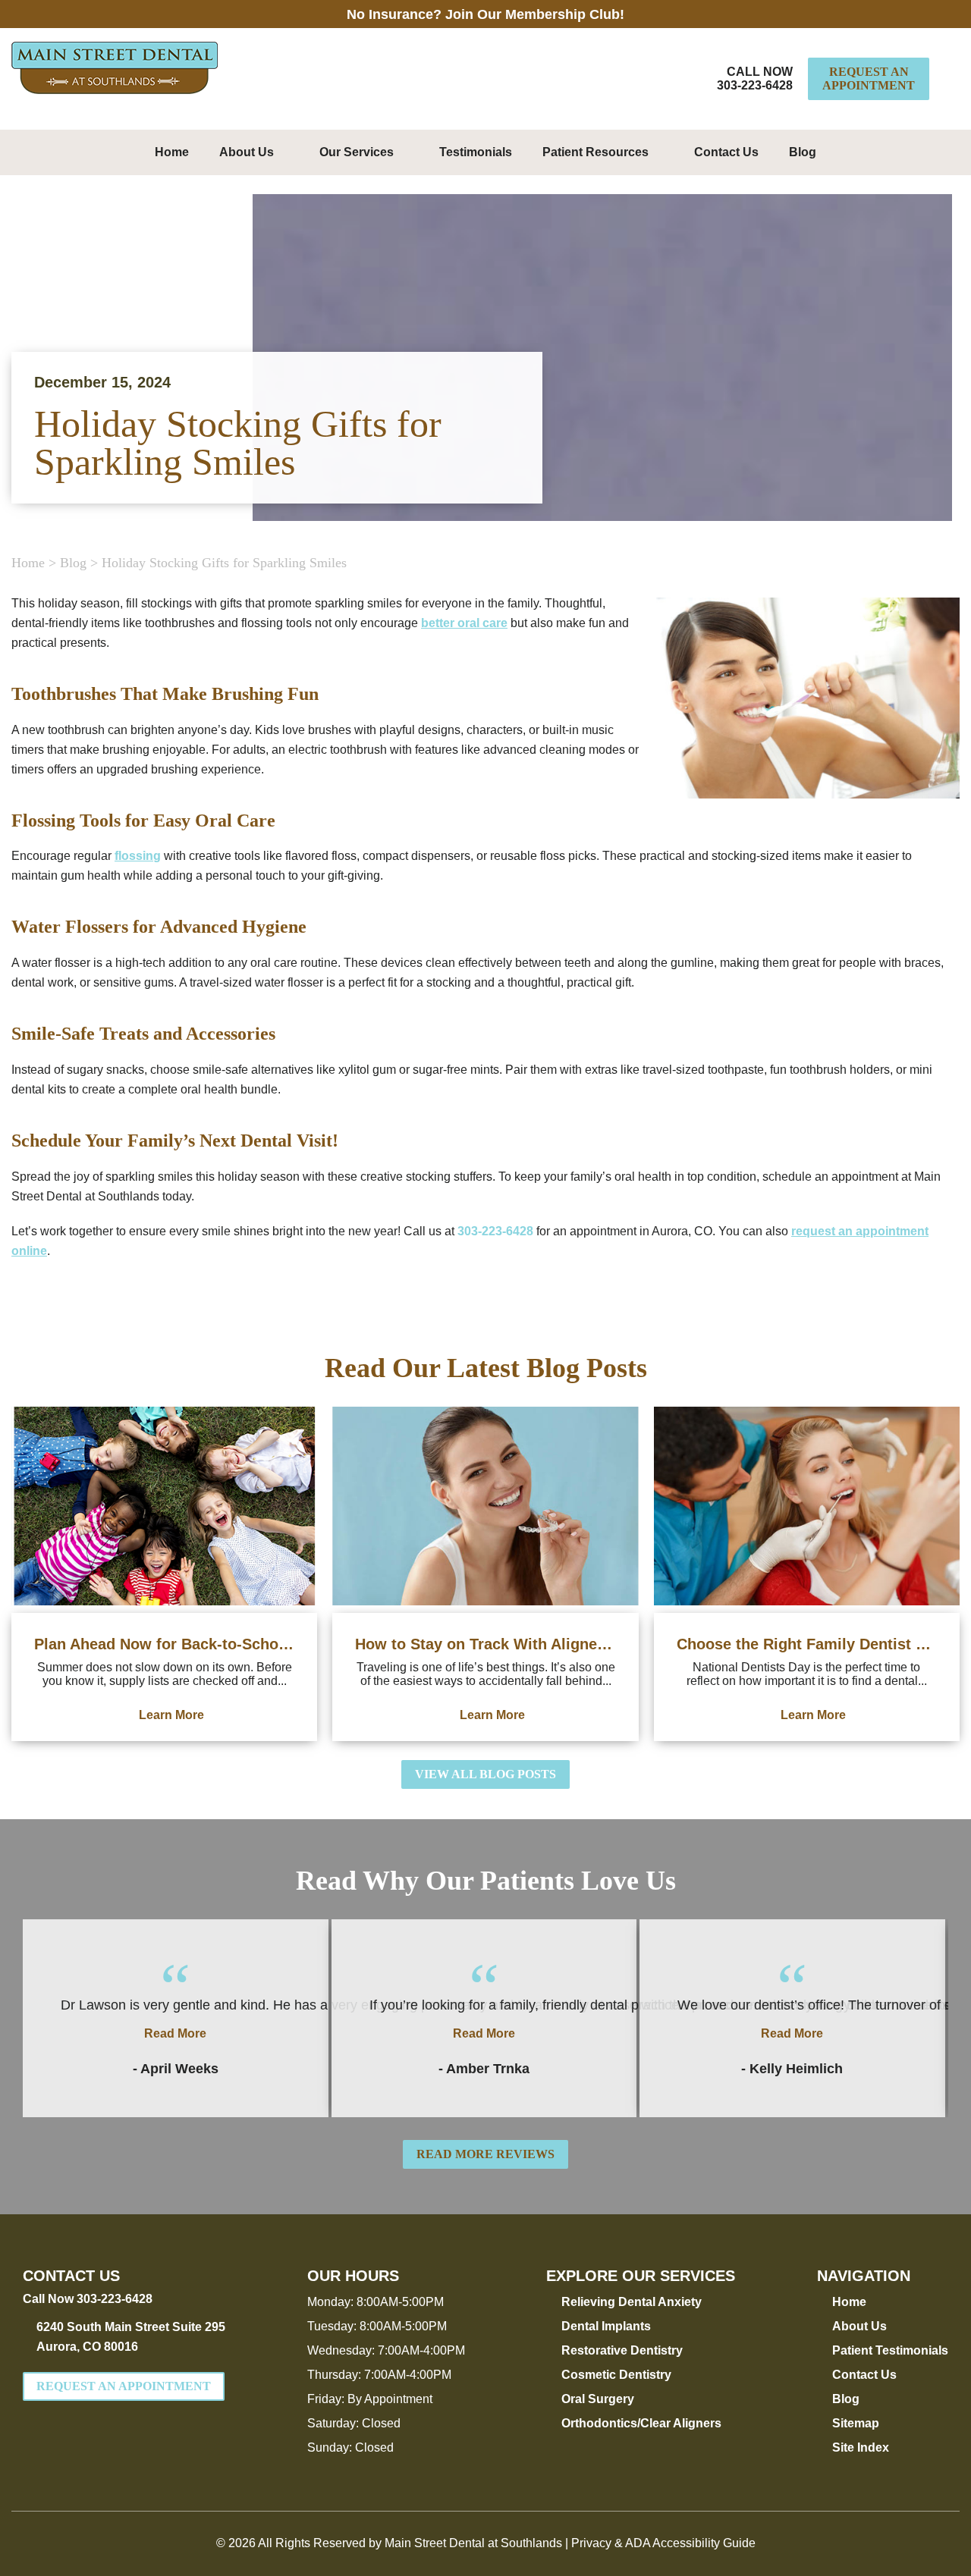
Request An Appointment (869, 78)
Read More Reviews (485, 2154)
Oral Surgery (598, 2399)
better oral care (464, 623)
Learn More (171, 1715)
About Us (247, 152)
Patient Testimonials (890, 2350)
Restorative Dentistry (622, 2350)
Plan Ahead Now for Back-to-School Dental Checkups (164, 1644)
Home (172, 152)
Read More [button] (175, 2033)
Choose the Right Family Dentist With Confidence (807, 1644)
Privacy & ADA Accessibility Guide (663, 2543)
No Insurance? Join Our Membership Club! (485, 14)
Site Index (861, 2447)
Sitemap (856, 2423)
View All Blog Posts (485, 1774)
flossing (138, 856)
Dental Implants (606, 2326)
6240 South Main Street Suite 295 (131, 2337)
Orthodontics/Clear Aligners (641, 2423)
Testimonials (476, 152)
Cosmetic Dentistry (616, 2375)
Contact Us (726, 152)
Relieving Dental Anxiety (632, 2302)
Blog (803, 152)
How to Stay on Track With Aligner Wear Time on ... (485, 1644)
